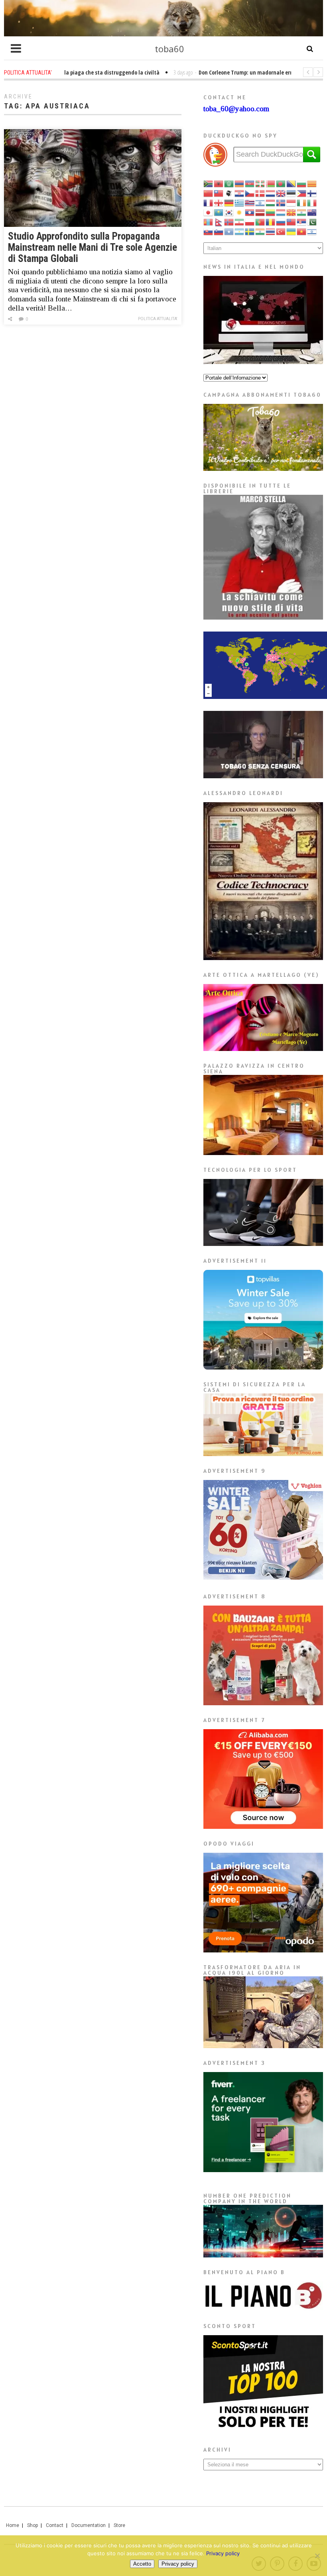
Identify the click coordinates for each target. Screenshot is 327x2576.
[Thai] (271, 231)
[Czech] (250, 193)
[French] (209, 202)
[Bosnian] (292, 183)
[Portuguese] (260, 221)
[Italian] (312, 202)
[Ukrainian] (292, 231)
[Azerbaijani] (250, 183)
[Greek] (240, 202)
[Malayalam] (302, 212)
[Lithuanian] (271, 212)
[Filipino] (302, 193)
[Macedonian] (292, 212)
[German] (229, 202)
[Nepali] (219, 221)
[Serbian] (302, 221)
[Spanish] (240, 231)
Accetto (142, 2564)
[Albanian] (219, 183)
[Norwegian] (229, 221)
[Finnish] (312, 193)
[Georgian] (219, 202)
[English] (281, 193)
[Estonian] (292, 193)
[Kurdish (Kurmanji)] (240, 212)
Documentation (89, 2525)
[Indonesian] (292, 202)
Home (13, 2525)
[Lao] (250, 212)
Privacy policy (223, 2553)
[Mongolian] (209, 221)
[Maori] (312, 212)
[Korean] (229, 212)
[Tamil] (260, 231)
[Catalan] (312, 183)
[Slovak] (209, 231)
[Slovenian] (219, 231)
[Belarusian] (271, 183)
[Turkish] (281, 231)
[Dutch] (271, 193)
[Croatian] (240, 193)
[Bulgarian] (302, 183)
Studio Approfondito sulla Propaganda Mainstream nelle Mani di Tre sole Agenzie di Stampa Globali (93, 247)
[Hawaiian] (250, 202)
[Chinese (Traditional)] (219, 193)
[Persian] (240, 221)
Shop (33, 2525)
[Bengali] (281, 183)
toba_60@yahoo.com (236, 109)
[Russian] (281, 221)
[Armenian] (240, 183)
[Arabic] (229, 183)
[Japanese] (209, 212)
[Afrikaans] (209, 183)
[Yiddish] (312, 231)
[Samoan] (292, 221)
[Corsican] (229, 193)
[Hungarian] (271, 202)
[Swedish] (250, 231)
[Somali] (229, 231)
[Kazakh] (219, 212)
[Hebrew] (260, 202)
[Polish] (250, 221)
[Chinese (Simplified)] (209, 193)
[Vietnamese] (302, 231)
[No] (317, 2556)
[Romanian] (271, 221)
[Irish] (302, 202)
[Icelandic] (281, 202)
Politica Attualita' (158, 319)
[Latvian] (260, 212)
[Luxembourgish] (281, 212)
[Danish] (260, 193)
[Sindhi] (312, 221)
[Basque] (260, 183)
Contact (55, 2525)
